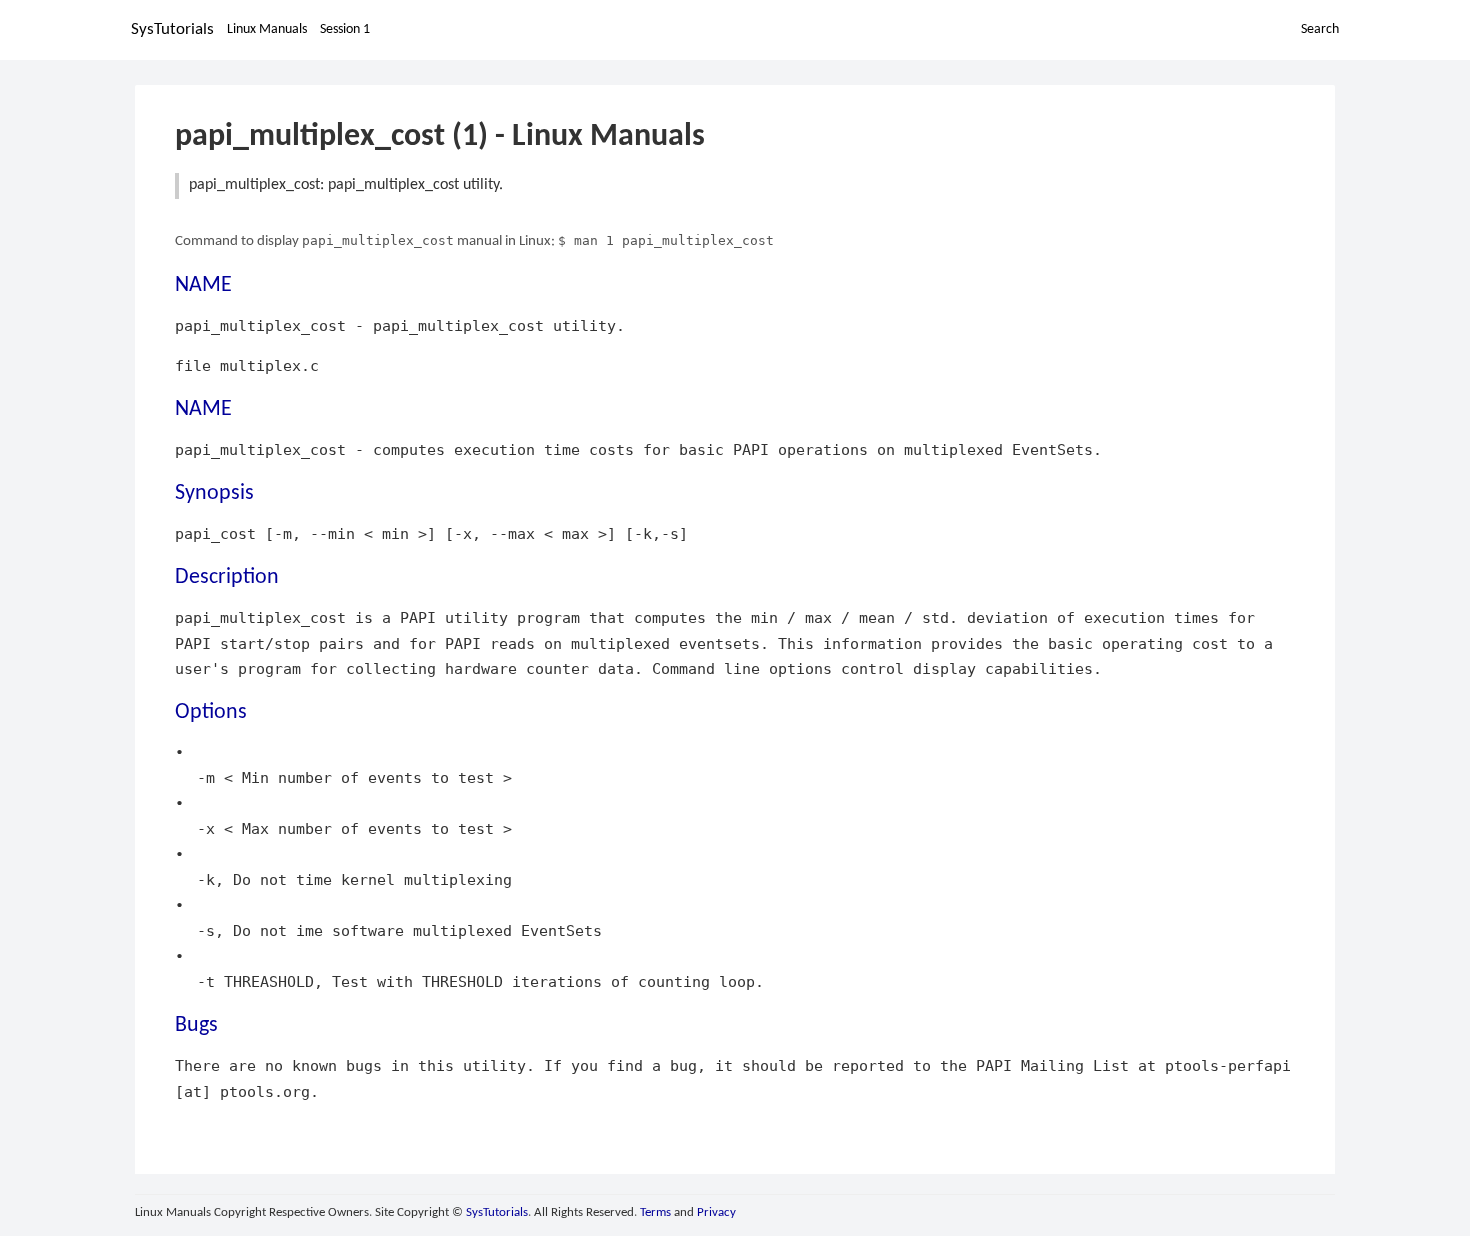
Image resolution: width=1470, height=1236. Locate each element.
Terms (655, 1212)
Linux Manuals (267, 29)
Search (1320, 29)
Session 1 (345, 29)
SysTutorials (172, 29)
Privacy (716, 1212)
